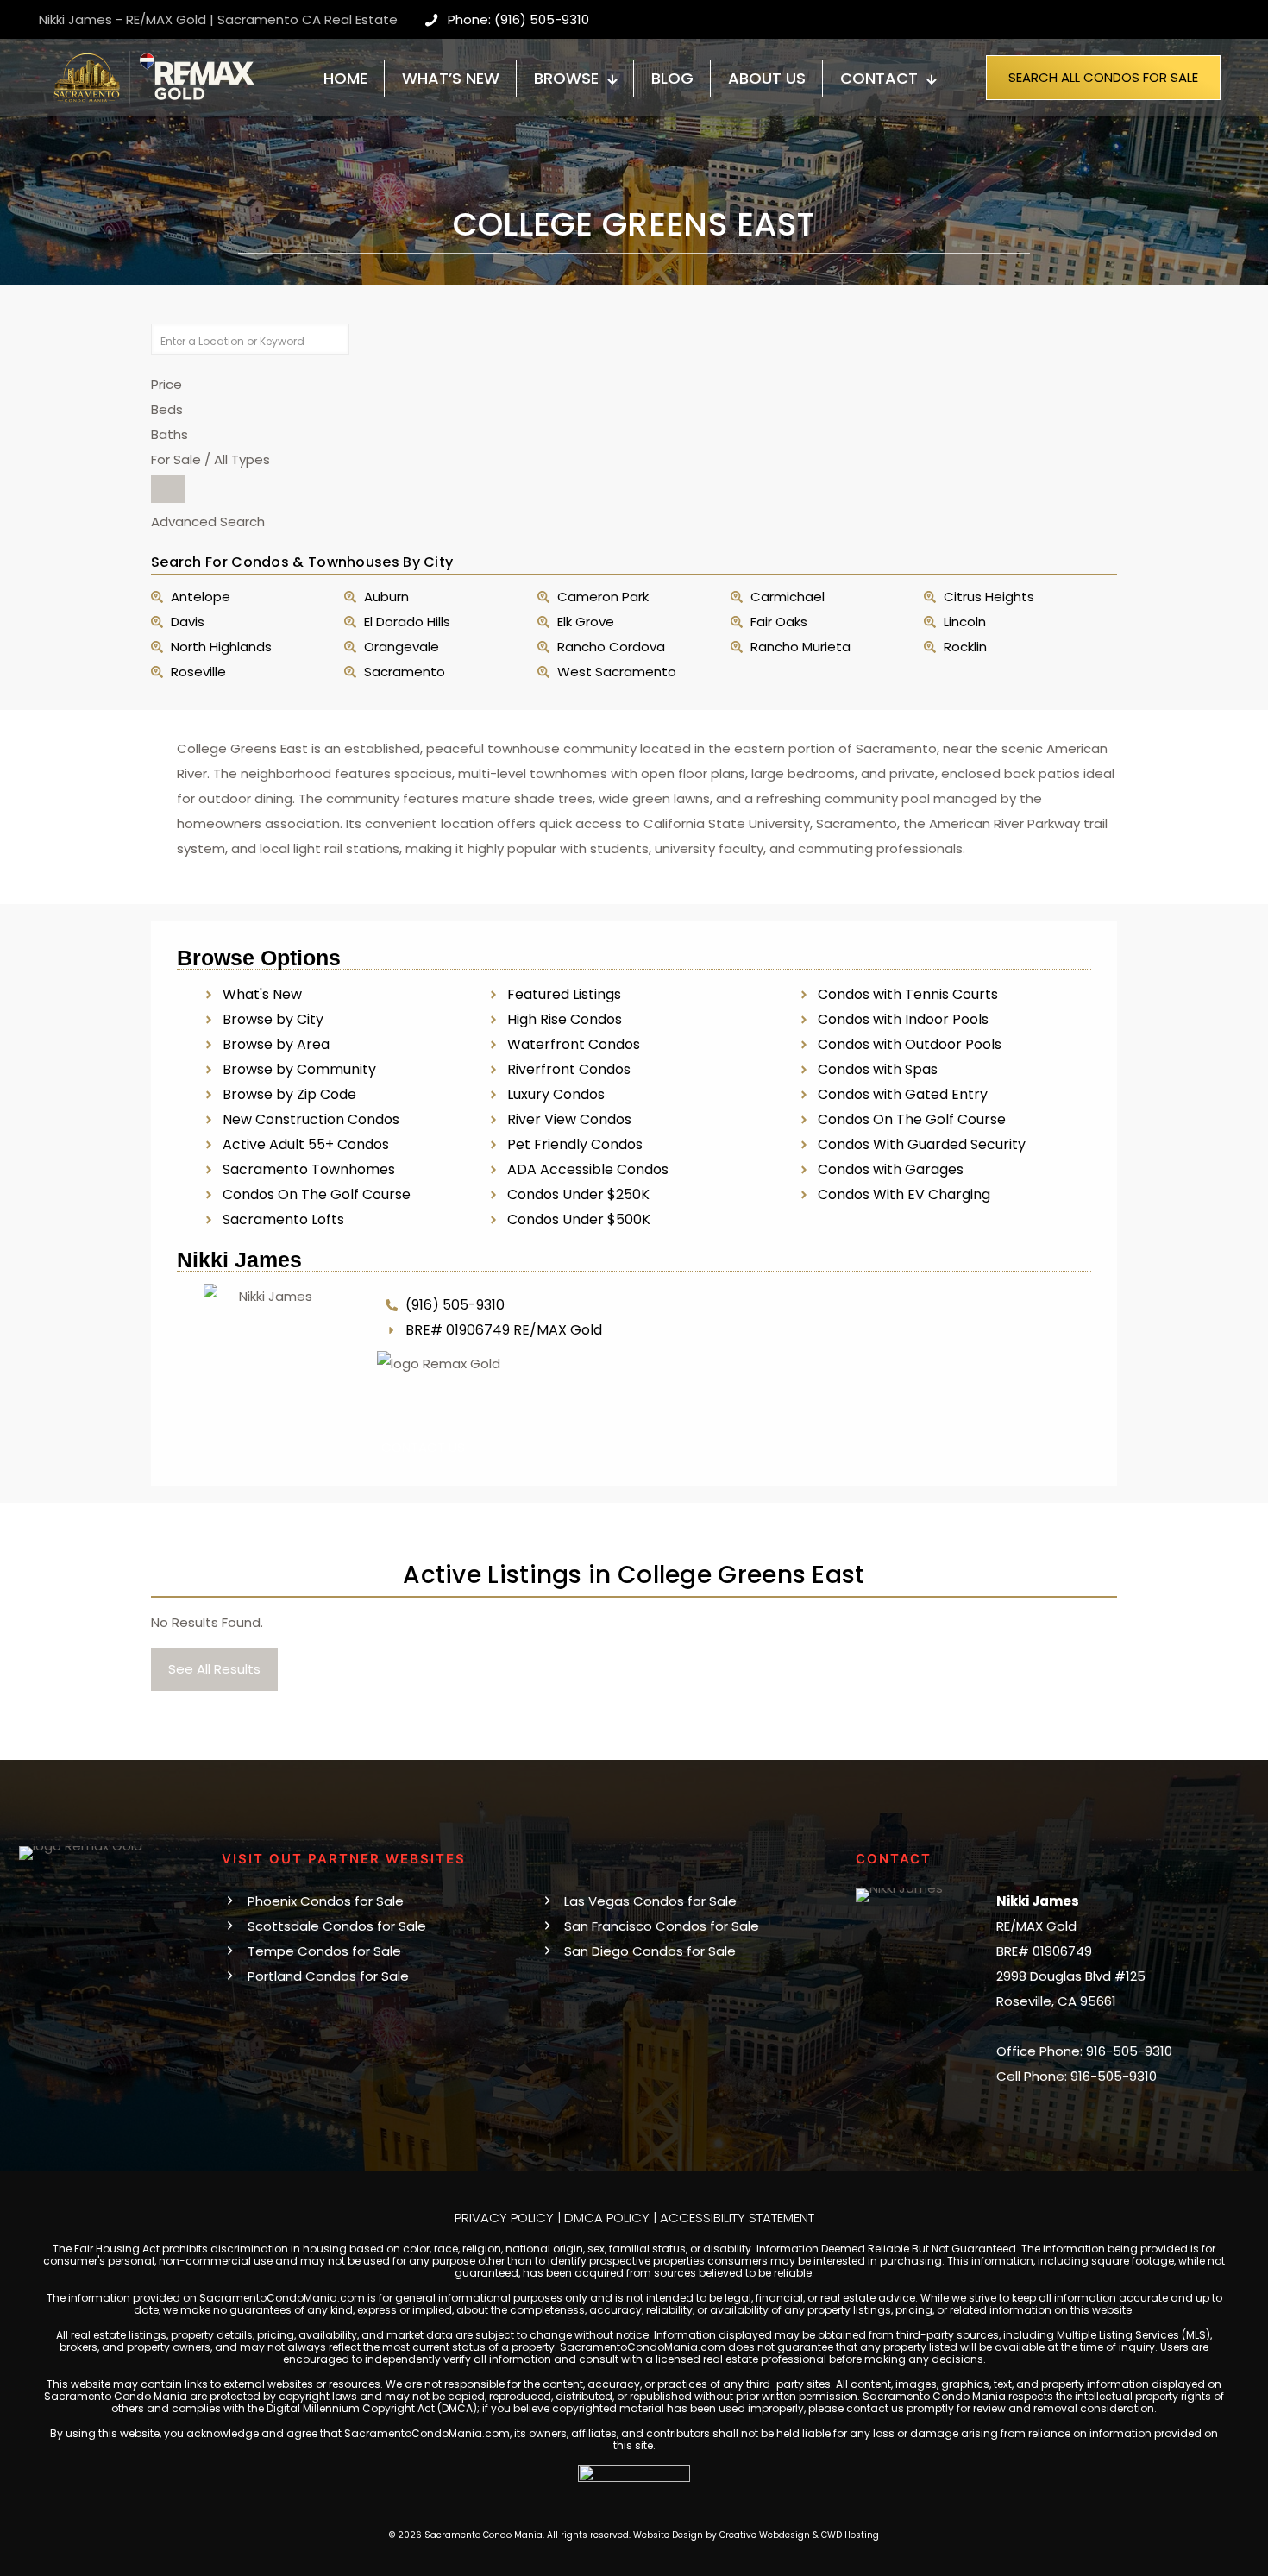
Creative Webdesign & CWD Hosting (799, 2535)
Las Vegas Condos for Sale (650, 1901)
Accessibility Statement (737, 2218)
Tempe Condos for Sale (324, 1951)
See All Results (214, 1669)
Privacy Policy (504, 2218)
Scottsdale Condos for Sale (337, 1926)
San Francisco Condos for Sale (662, 1926)
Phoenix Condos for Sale (326, 1901)
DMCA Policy (607, 2218)
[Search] (168, 489)
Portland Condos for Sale (328, 1976)
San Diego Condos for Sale (650, 1951)
